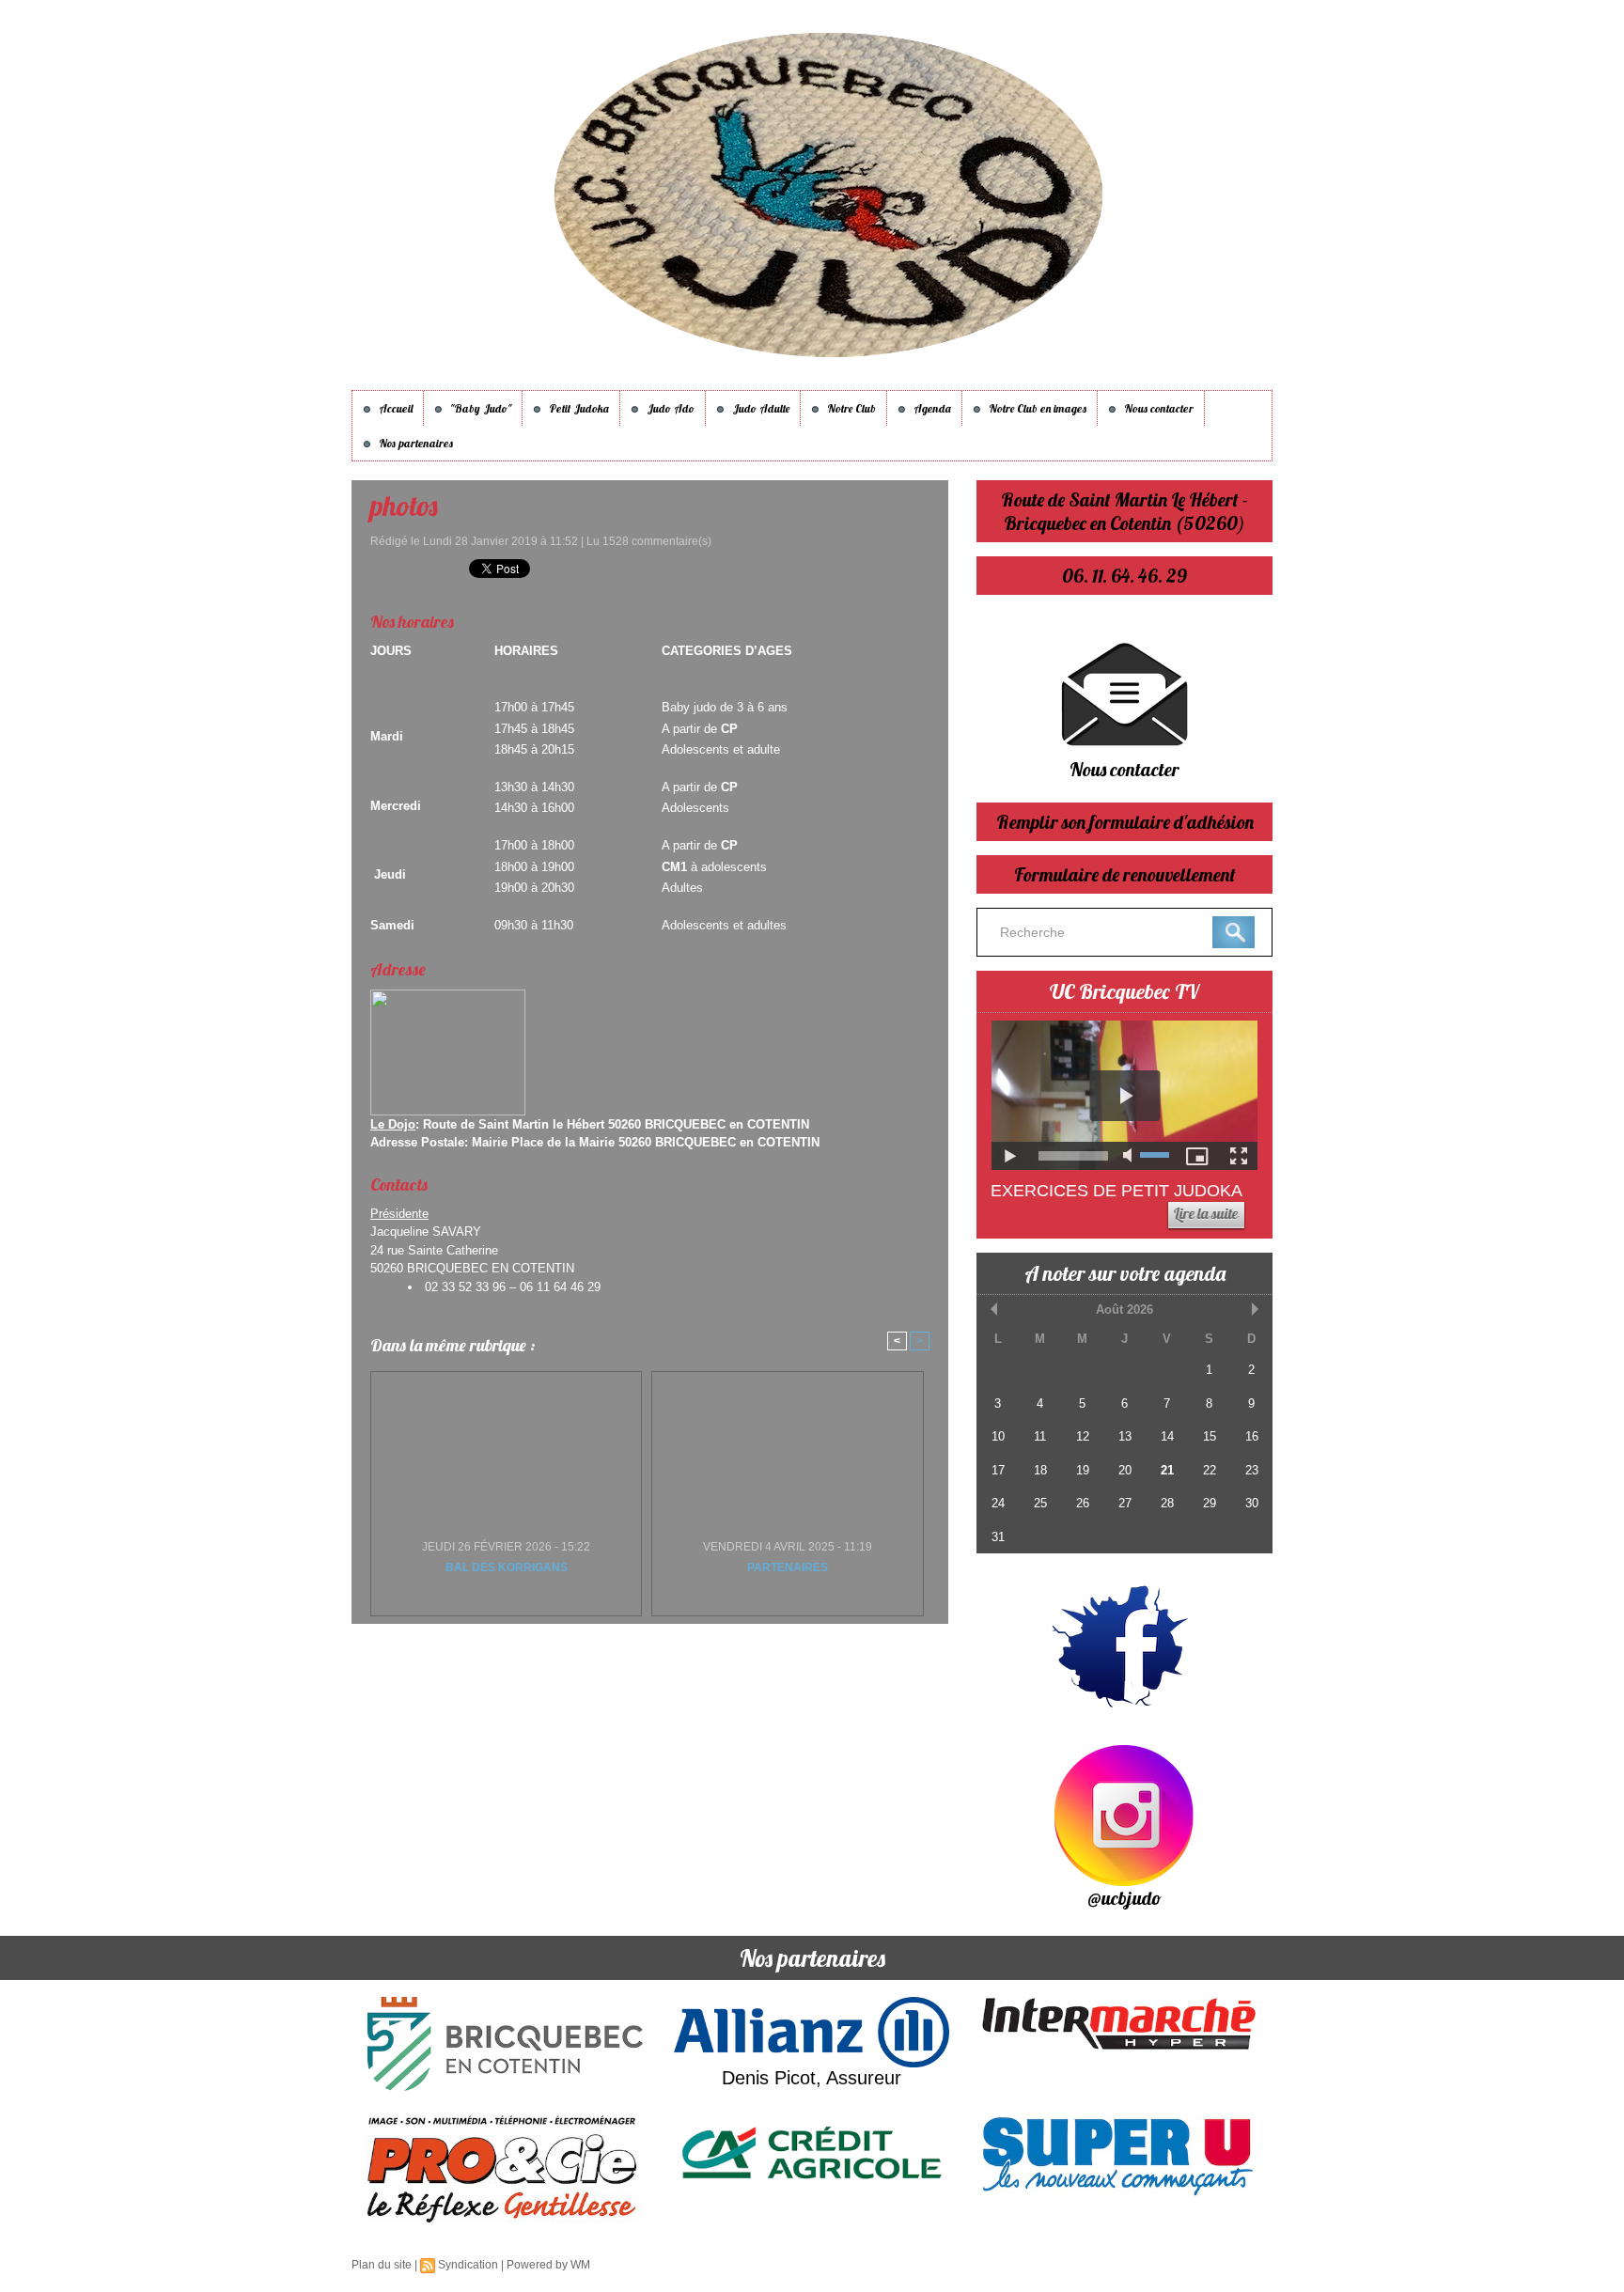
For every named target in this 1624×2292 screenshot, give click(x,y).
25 (1040, 1503)
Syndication (468, 2265)
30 (1252, 1503)
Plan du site (382, 2265)
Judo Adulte (759, 408)
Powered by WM (548, 2265)
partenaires (788, 1567)
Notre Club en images (1036, 408)
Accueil (394, 408)
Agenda (931, 408)
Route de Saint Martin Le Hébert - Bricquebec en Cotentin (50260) (1124, 511)
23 (1252, 1470)
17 (998, 1470)
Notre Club (850, 408)
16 (1252, 1436)
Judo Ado (669, 408)
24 (998, 1503)
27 (1125, 1503)
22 (1210, 1470)
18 (1040, 1470)
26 (1083, 1503)
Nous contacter (1157, 408)
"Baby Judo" (479, 408)
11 (1040, 1436)
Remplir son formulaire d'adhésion (1125, 822)
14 (1167, 1436)
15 (1210, 1436)
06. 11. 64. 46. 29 (1124, 576)
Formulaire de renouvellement (1125, 874)
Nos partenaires (414, 443)
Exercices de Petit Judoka (1116, 1191)
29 (1210, 1503)
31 (998, 1537)
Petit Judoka (578, 408)
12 (1083, 1436)
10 (998, 1436)
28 (1167, 1503)
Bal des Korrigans (507, 1567)
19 (1083, 1470)
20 (1125, 1470)
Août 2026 (1124, 1310)
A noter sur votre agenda (1125, 1273)
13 (1125, 1436)
